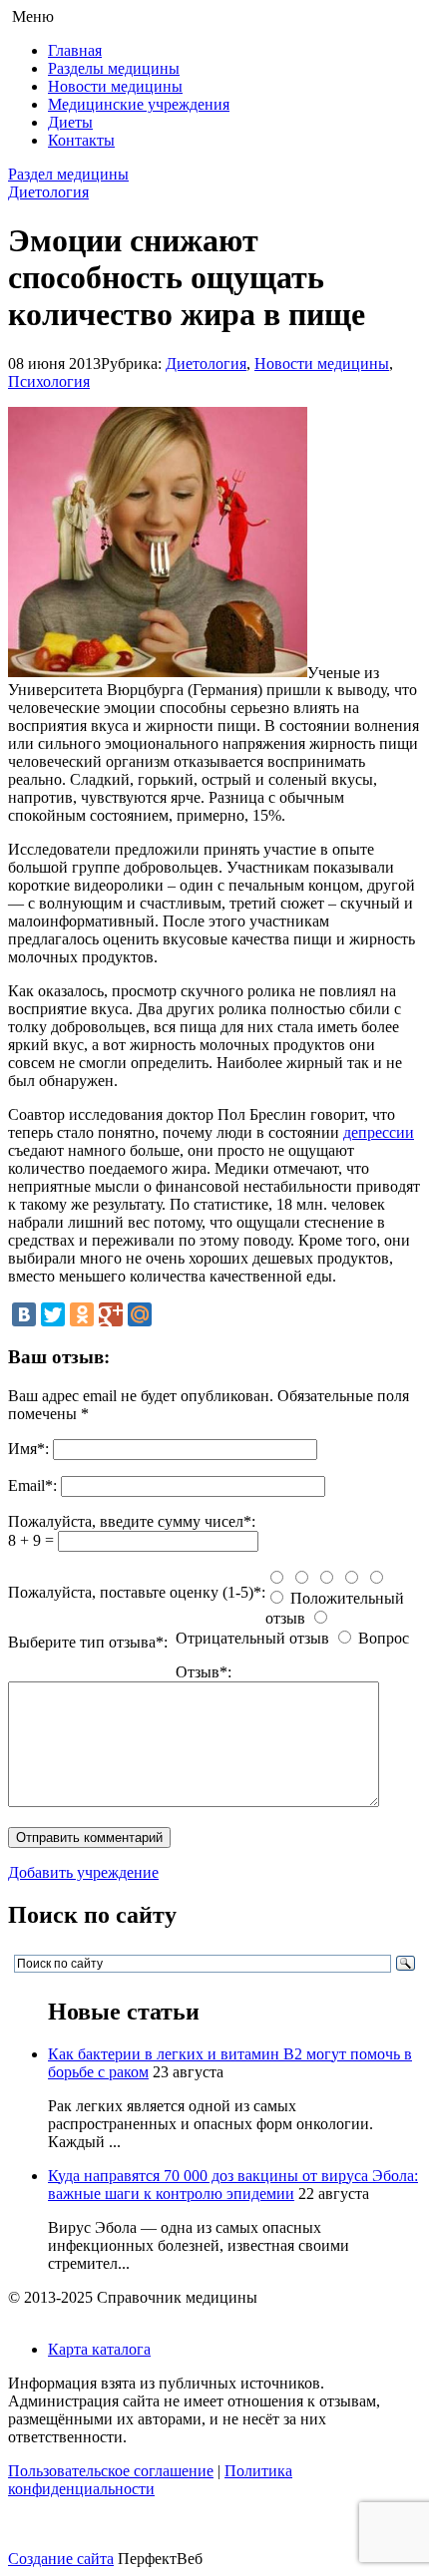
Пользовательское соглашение (111, 2471)
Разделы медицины (114, 68)
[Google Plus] (111, 1314)
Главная (75, 50)
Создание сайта (61, 2559)
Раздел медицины (68, 174)
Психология (49, 381)
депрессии (379, 1132)
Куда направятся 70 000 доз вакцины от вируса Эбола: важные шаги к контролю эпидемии (233, 2185)
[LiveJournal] (169, 1314)
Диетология (48, 192)
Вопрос (384, 1638)
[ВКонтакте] (24, 1314)
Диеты (70, 122)
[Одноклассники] (82, 1314)
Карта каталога (99, 2349)
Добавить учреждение (83, 1872)
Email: (32, 1485)
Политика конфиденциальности (150, 2480)
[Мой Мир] (140, 1314)
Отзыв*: (204, 1672)
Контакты (81, 140)
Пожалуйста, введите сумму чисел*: (132, 1521)
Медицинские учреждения (139, 104)
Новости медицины (115, 86)
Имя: (28, 1449)
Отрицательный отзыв (252, 1638)
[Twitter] (53, 1314)
